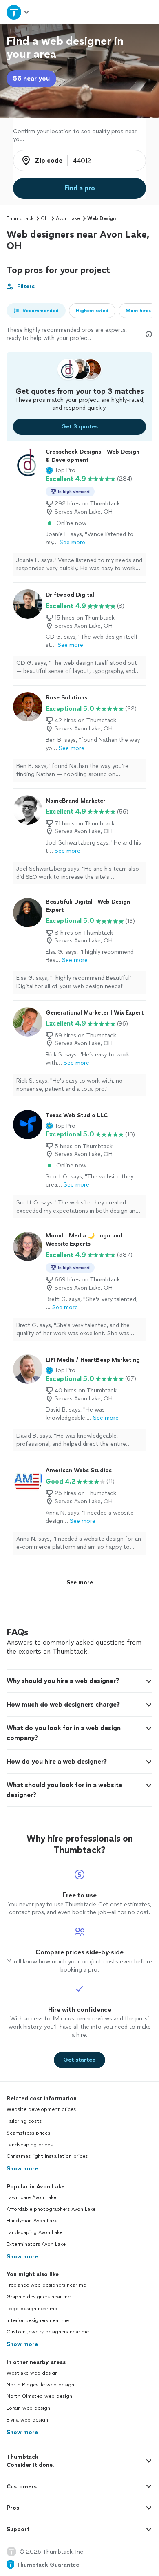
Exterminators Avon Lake (36, 2244)
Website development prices (41, 2109)
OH (45, 218)
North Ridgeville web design (40, 2385)
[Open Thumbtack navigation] (18, 12)
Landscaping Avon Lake (34, 2232)
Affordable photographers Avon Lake (51, 2209)
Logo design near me (32, 2309)
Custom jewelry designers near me (48, 2332)
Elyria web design (27, 2420)
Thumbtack (20, 218)
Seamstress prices (28, 2133)
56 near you (31, 78)
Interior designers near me (38, 2320)
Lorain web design (28, 2408)
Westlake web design (32, 2373)
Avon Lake (68, 218)
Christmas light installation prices (47, 2156)
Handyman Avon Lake (32, 2221)
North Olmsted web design (39, 2396)
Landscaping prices (30, 2145)
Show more (22, 2169)
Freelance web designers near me (46, 2285)
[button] (61, 470)
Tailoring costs (24, 2121)
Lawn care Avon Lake (31, 2197)
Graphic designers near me (39, 2297)
